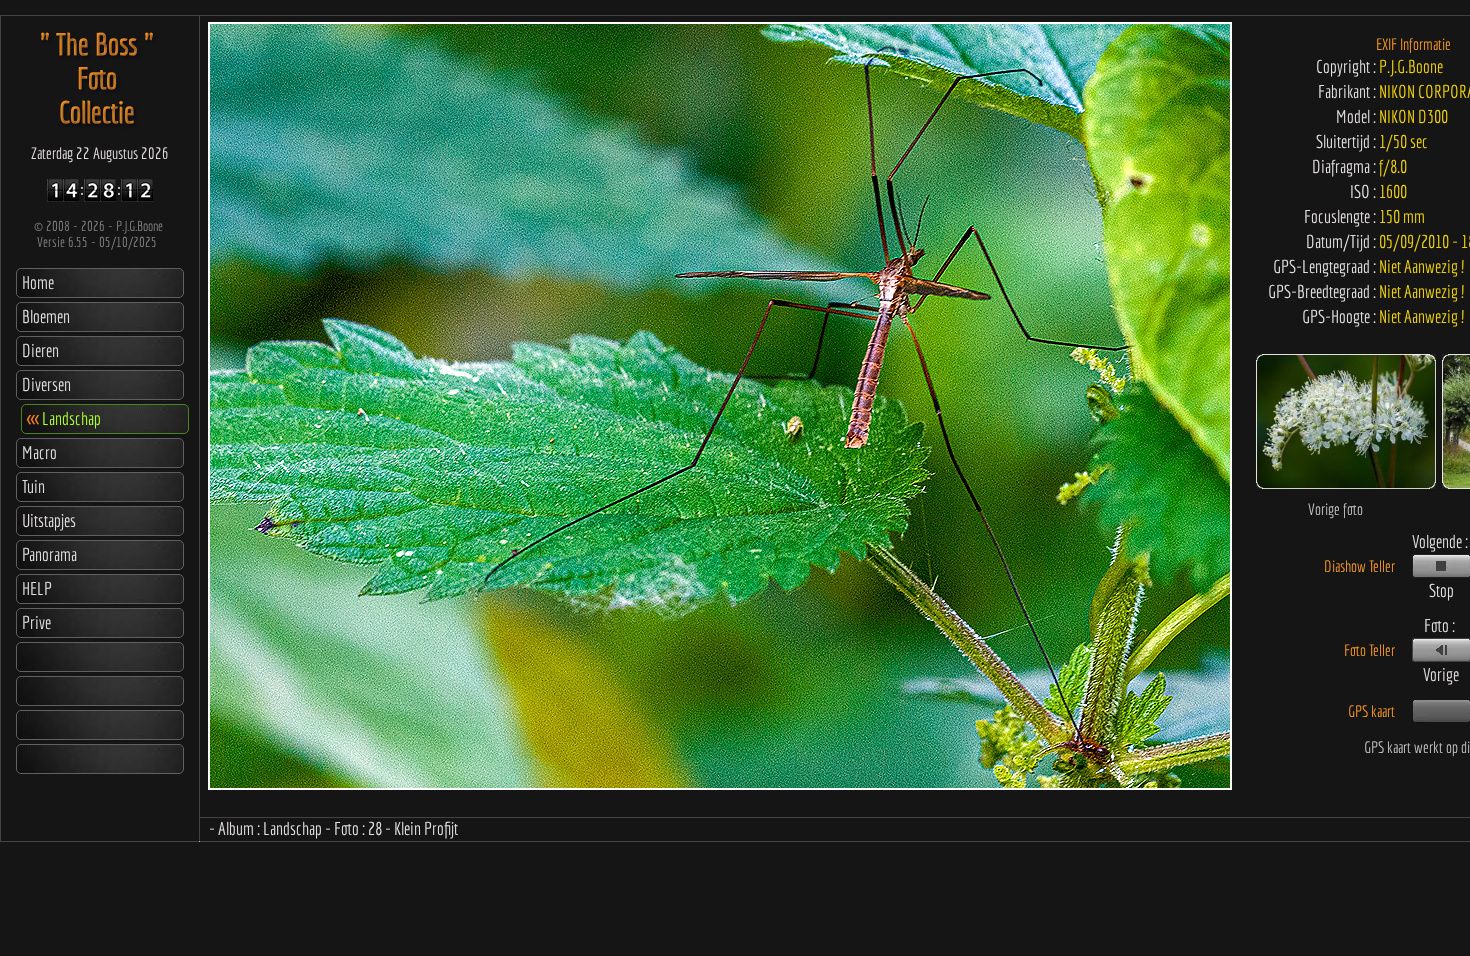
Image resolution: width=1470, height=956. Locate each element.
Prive (36, 622)
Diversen (46, 384)
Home (38, 282)
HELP (37, 588)
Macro (39, 452)
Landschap (64, 418)
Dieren (40, 350)
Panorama (49, 554)
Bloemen (46, 316)
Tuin (33, 486)
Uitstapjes (49, 520)
